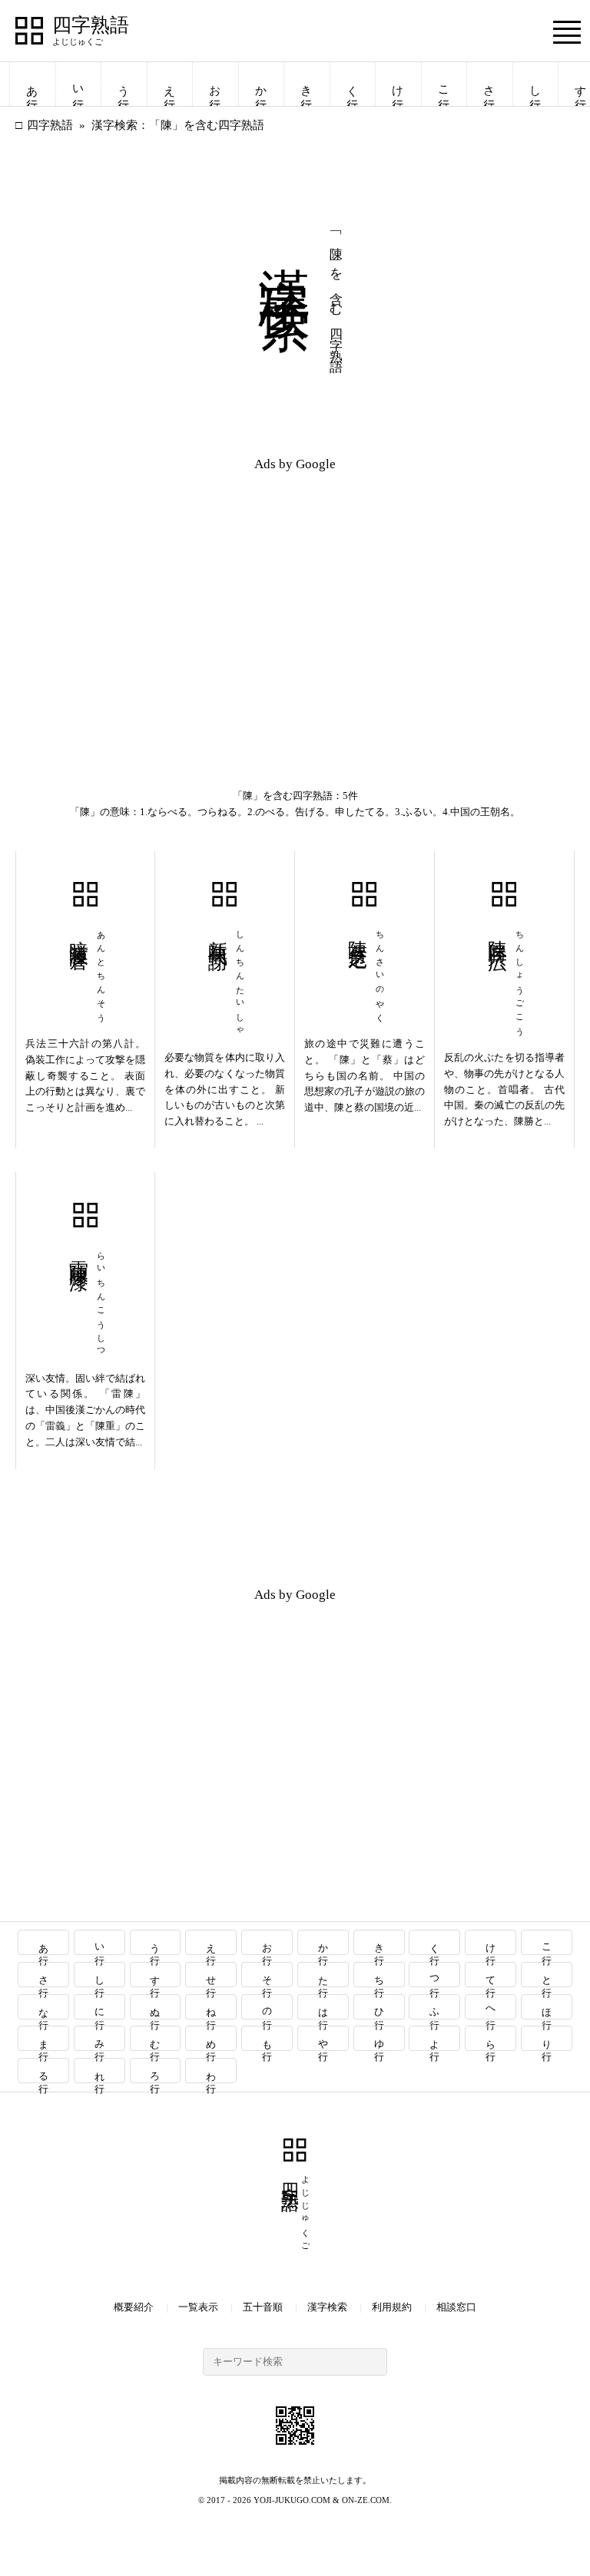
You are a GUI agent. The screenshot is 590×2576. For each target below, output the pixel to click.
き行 (307, 84)
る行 (43, 2071)
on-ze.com (366, 2500)
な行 (43, 2007)
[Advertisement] (155, 593)
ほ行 (547, 2007)
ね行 (212, 2007)
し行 (535, 84)
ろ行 (156, 2071)
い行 (78, 84)
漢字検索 (327, 2307)
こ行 (444, 84)
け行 (398, 84)
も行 (268, 2038)
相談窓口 (456, 2307)
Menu (567, 32)
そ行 (268, 1975)
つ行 (435, 1975)
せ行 (212, 1975)
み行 (99, 2038)
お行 (215, 84)
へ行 (491, 2007)
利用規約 (392, 2307)
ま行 (43, 2038)
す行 (156, 1975)
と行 (547, 1975)
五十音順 (263, 2307)
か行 (261, 84)
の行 (268, 2007)
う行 (124, 84)
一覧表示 (198, 2307)
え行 (170, 84)
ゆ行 (379, 2038)
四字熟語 (91, 25)
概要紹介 (134, 2307)
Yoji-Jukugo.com (292, 2500)
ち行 (379, 1975)
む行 (156, 2038)
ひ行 (379, 2007)
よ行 (435, 2038)
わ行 (212, 2071)
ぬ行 (156, 2007)
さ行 (489, 84)
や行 (323, 2038)
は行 (323, 2007)
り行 (547, 2038)
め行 (212, 2038)
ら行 (491, 2038)
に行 (99, 2007)
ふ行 (435, 2007)
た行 (323, 1975)
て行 (491, 1975)
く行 (353, 84)
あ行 (32, 84)
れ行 (99, 2071)
